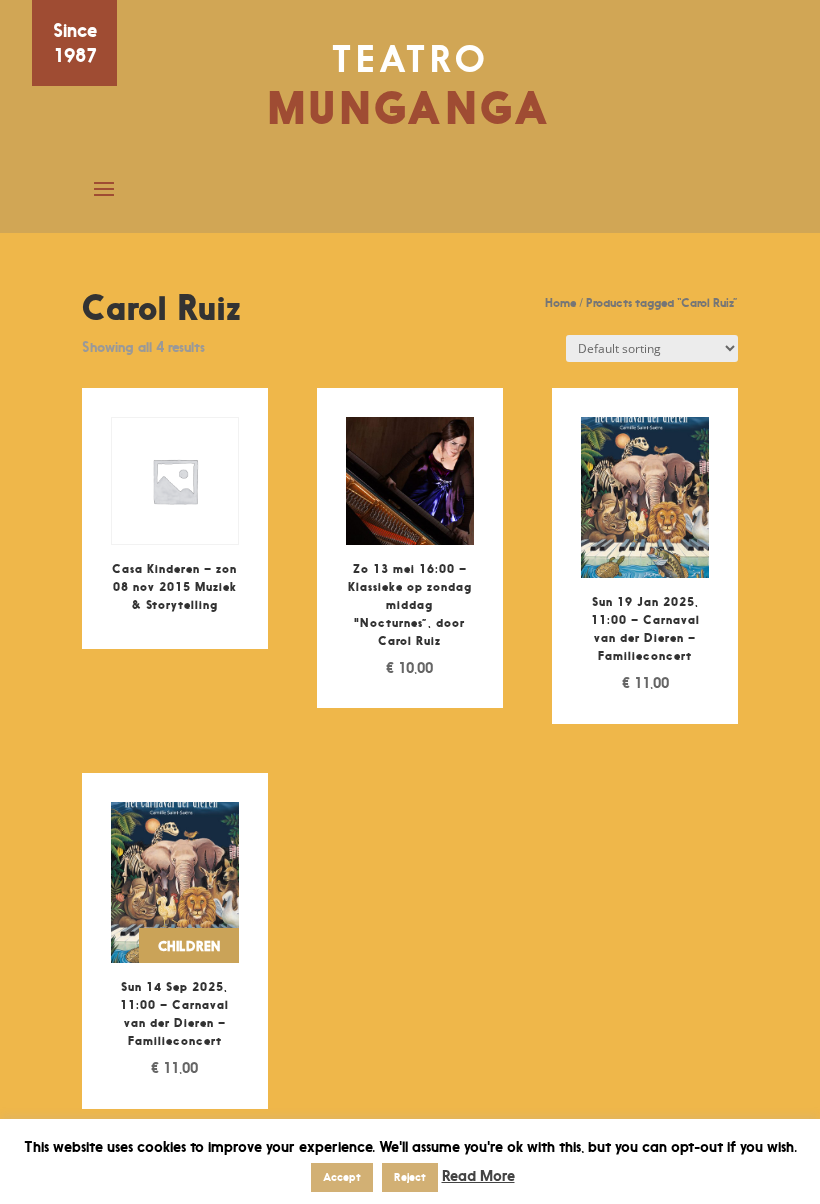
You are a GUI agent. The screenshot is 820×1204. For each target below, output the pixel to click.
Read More (478, 1175)
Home (560, 302)
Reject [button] (410, 1177)
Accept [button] (342, 1177)
